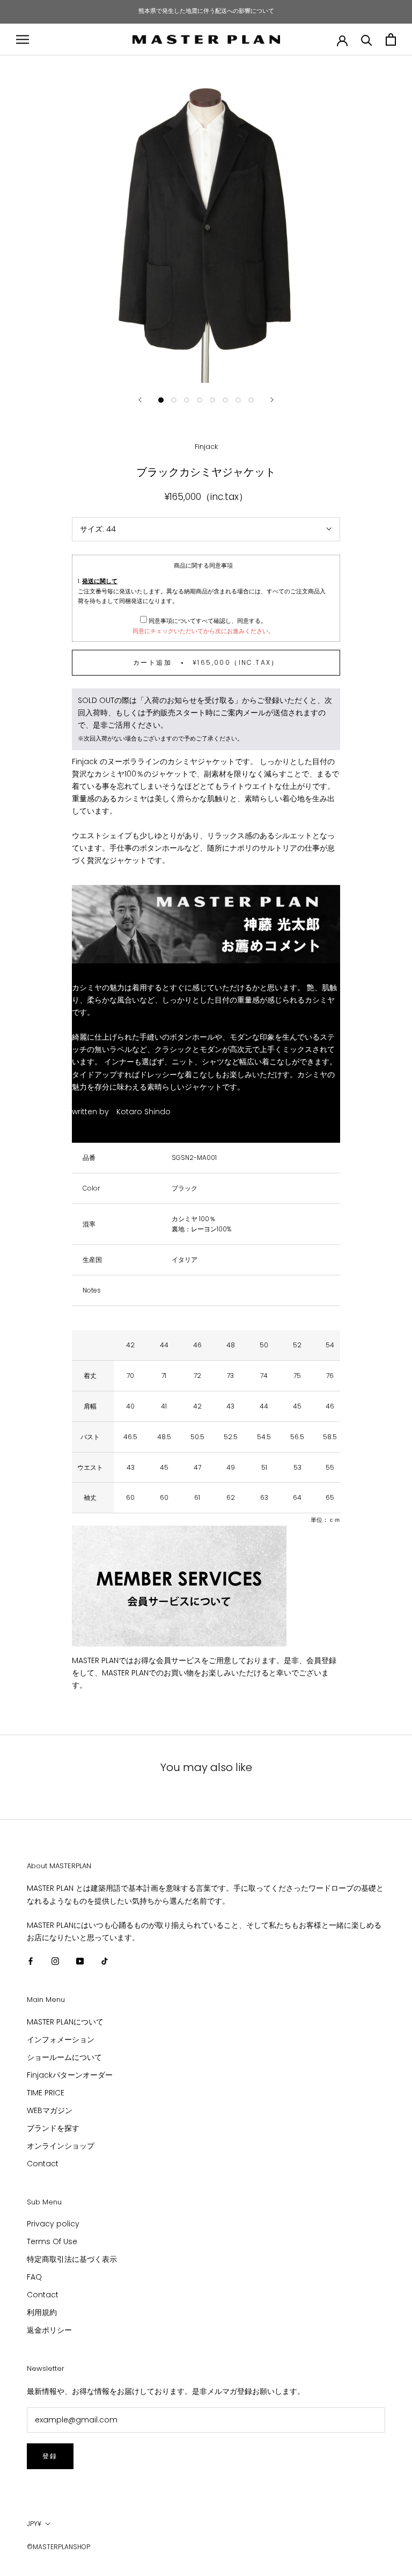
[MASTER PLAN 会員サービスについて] (206, 1586)
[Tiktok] (105, 1961)
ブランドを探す (53, 2128)
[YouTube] (80, 1961)
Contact (43, 2164)
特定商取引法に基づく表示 (72, 2259)
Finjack (206, 447)
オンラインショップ (61, 2146)
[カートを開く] (391, 39)
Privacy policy (53, 2224)
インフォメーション (61, 2040)
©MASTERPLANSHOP (58, 2547)
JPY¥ (34, 2524)
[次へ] (272, 400)
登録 (50, 2456)
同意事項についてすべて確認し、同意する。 (207, 621)
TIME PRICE (46, 2093)
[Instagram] (55, 1961)
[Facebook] (31, 1961)
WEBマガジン (50, 2110)
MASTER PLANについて (65, 2022)
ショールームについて (64, 2057)
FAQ (34, 2277)
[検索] (367, 39)
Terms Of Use (52, 2241)
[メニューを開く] (23, 39)
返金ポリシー (49, 2330)
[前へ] (140, 400)
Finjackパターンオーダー (70, 2075)
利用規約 (42, 2312)
